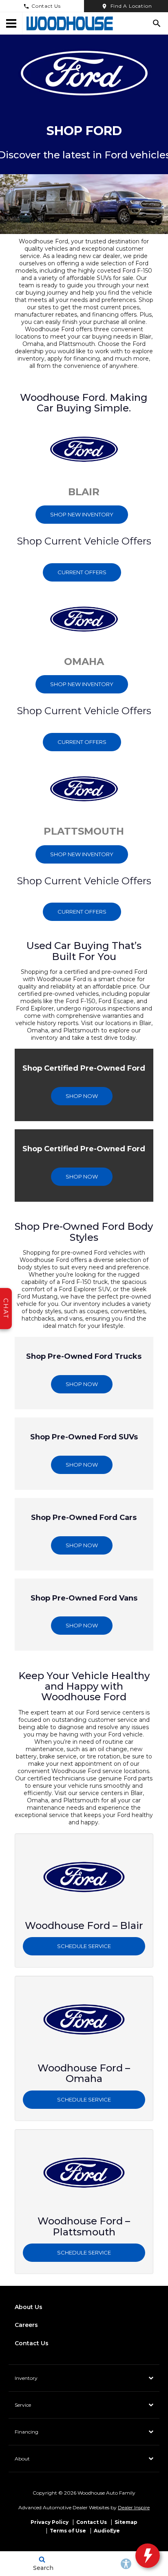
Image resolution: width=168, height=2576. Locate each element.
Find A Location (131, 6)
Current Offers (82, 572)
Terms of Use (68, 2531)
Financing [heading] (27, 2432)
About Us (29, 2307)
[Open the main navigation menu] (11, 23)
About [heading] (22, 2459)
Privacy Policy (50, 2522)
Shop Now (82, 1096)
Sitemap (126, 2522)
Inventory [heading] (26, 2378)
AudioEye (107, 2531)
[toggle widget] (148, 2556)
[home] (70, 23)
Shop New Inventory (82, 514)
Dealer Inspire (134, 2507)
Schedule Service (84, 1946)
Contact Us (46, 6)
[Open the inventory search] (157, 23)
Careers (26, 2325)
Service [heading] (23, 2405)
